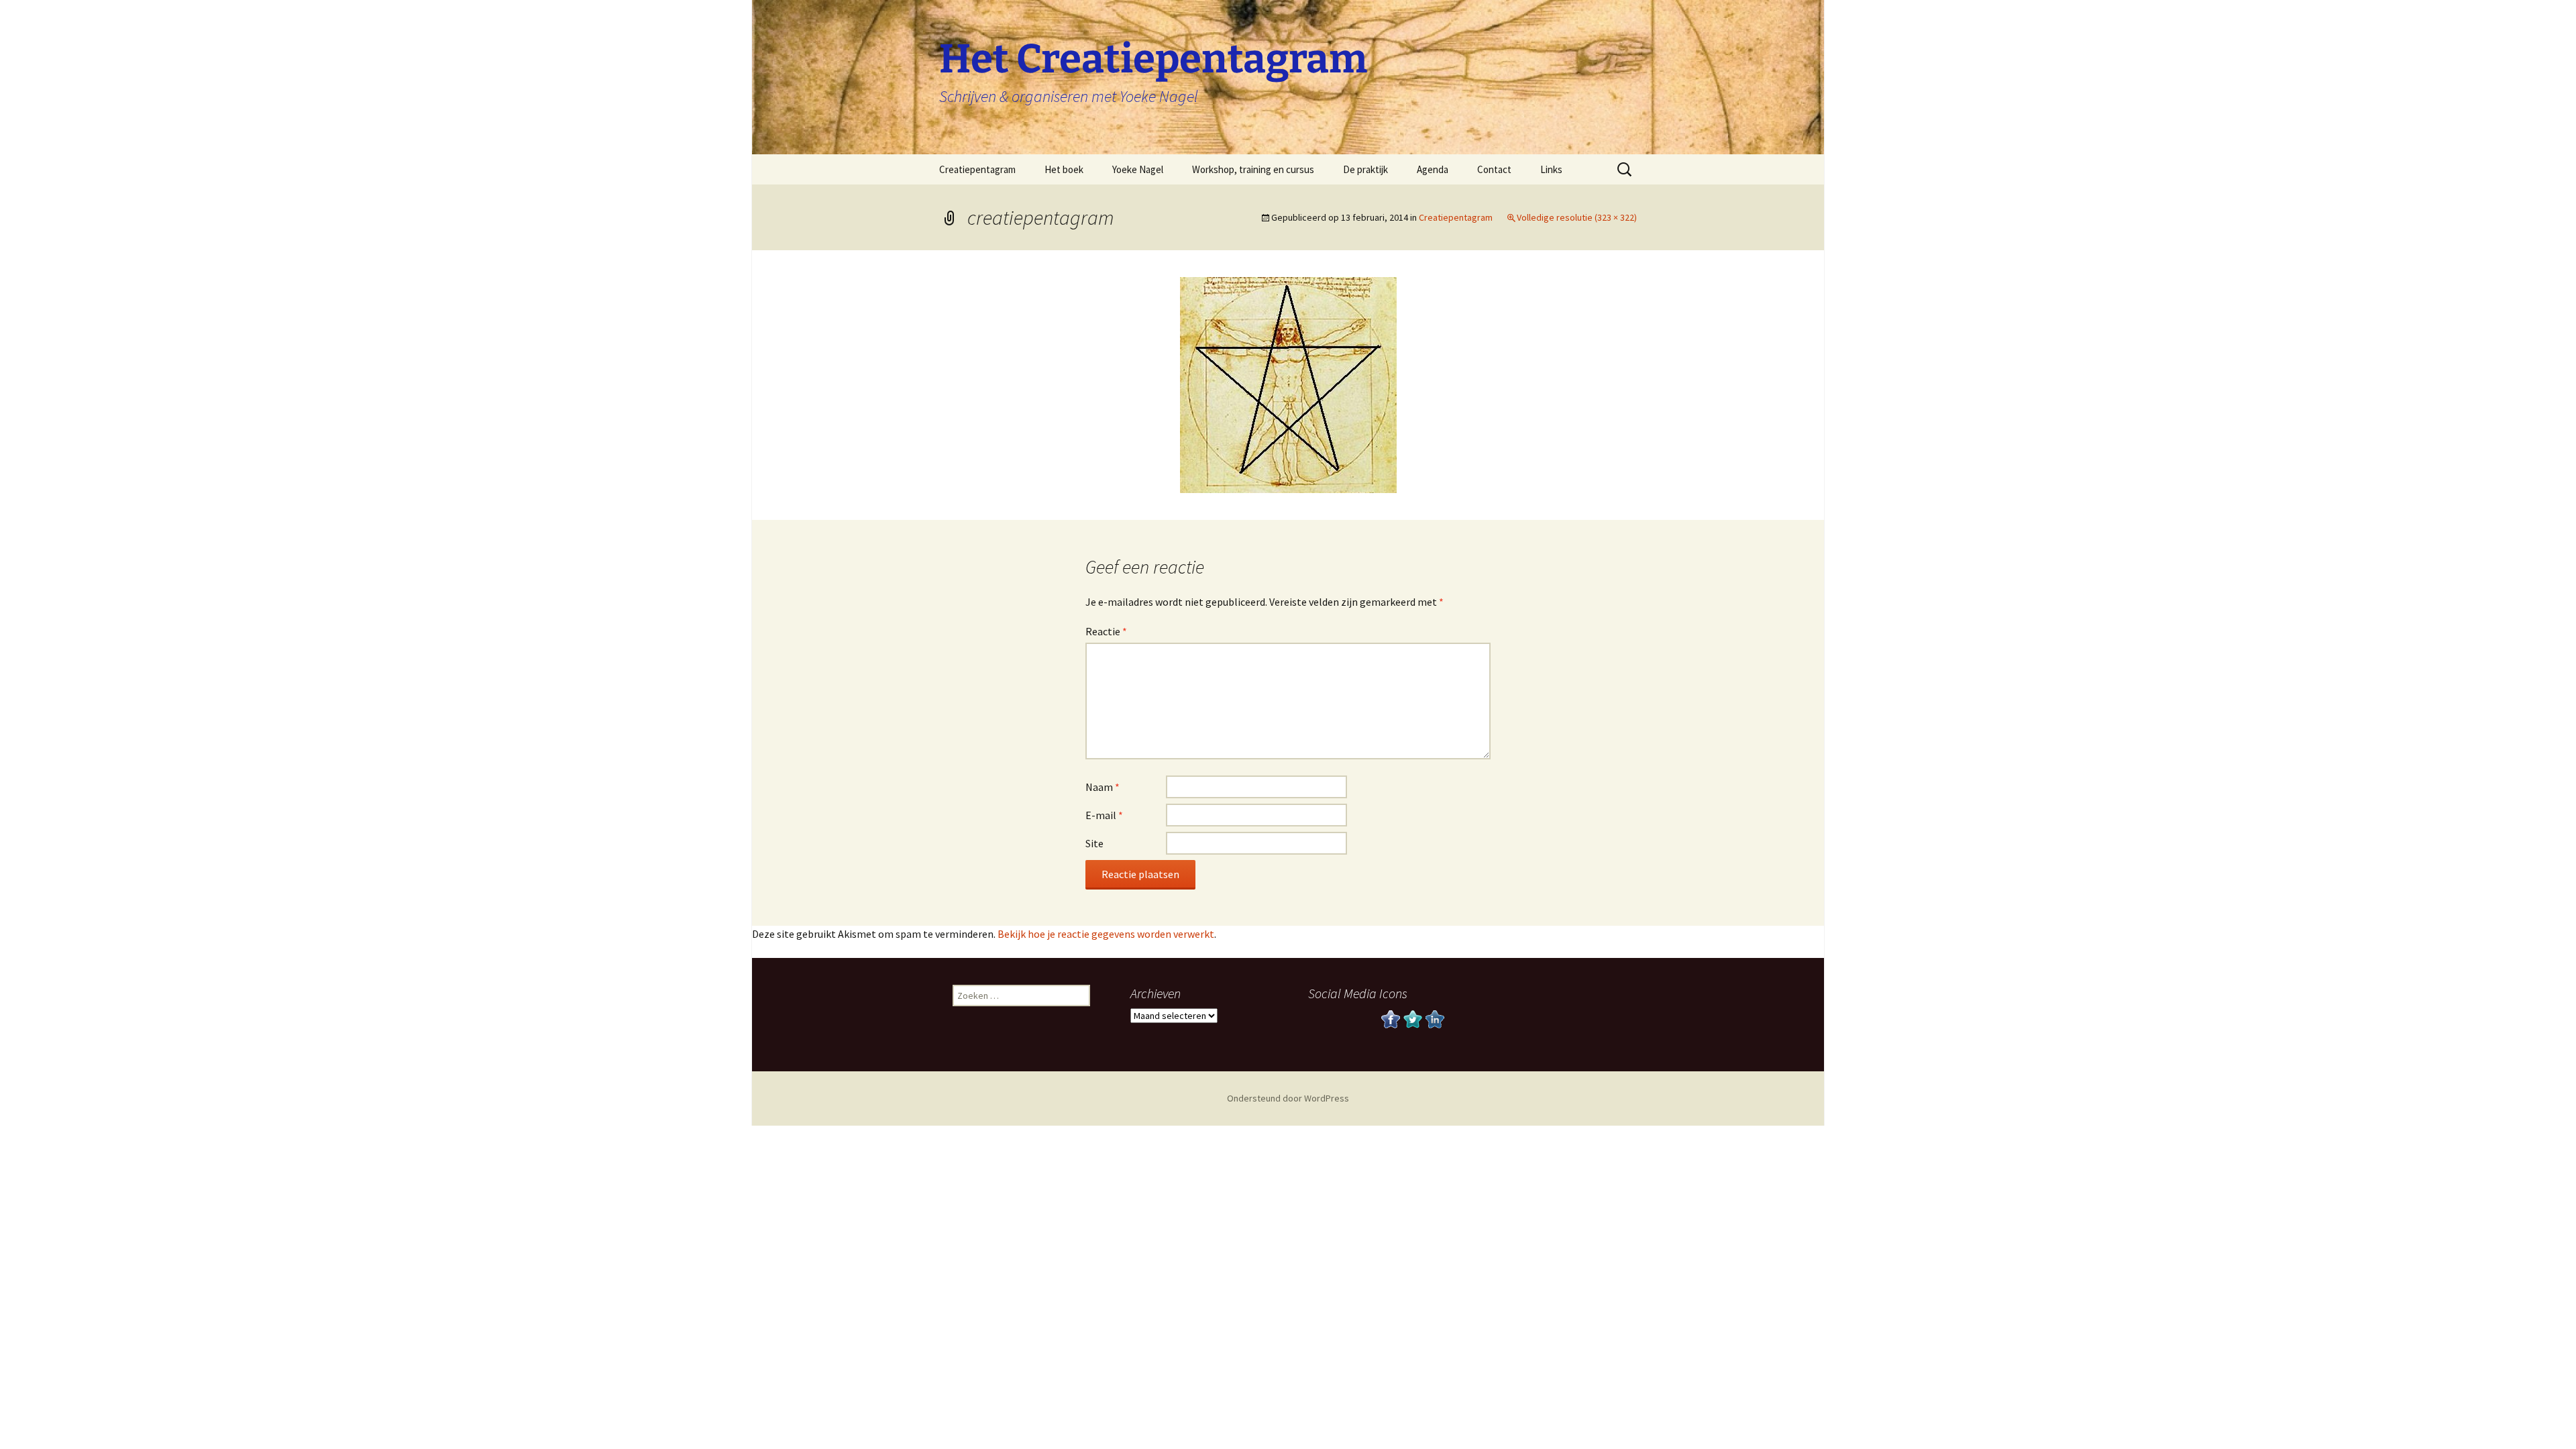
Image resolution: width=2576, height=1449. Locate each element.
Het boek (1064, 169)
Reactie (1106, 631)
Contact (1494, 169)
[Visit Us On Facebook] (1390, 1018)
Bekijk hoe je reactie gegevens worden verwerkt (1106, 934)
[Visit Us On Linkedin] (1435, 1018)
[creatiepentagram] (1288, 384)
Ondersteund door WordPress (1288, 1098)
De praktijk (1365, 169)
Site (1094, 843)
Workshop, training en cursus (1253, 169)
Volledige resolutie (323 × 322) (1577, 217)
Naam (1103, 787)
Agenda (1433, 169)
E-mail (1104, 815)
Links (1551, 169)
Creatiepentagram (977, 169)
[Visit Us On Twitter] (1412, 1018)
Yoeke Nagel (1138, 169)
